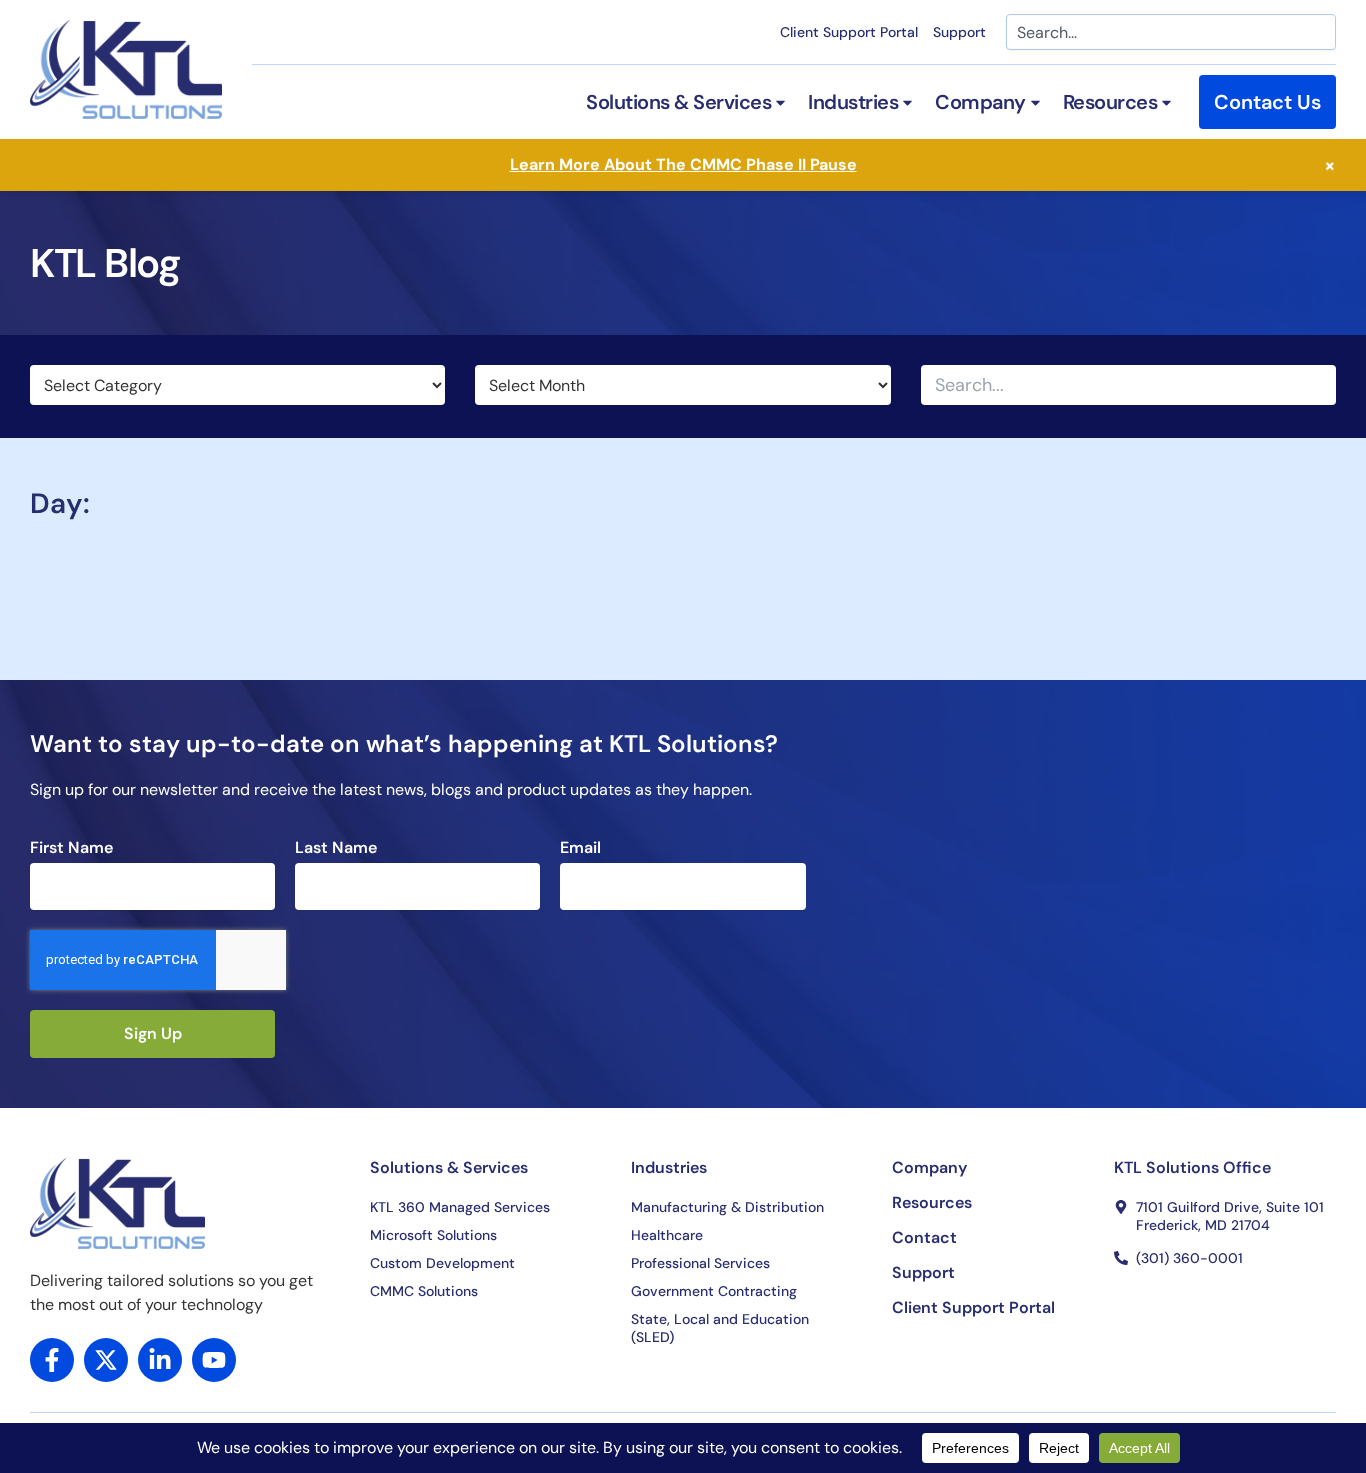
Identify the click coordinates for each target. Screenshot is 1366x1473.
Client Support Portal (849, 32)
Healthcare (667, 1235)
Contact (924, 1238)
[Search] (1319, 385)
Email (580, 848)
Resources (932, 1203)
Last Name (336, 848)
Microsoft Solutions (433, 1235)
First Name (71, 848)
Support (959, 32)
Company (929, 1168)
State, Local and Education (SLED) (720, 1328)
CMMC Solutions (424, 1291)
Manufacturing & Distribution (727, 1207)
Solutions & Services (449, 1167)
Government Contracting (714, 1291)
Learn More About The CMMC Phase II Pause (683, 164)
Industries (669, 1167)
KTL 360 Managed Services (460, 1207)
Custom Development (442, 1263)
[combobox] (1171, 32)
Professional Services (700, 1263)
